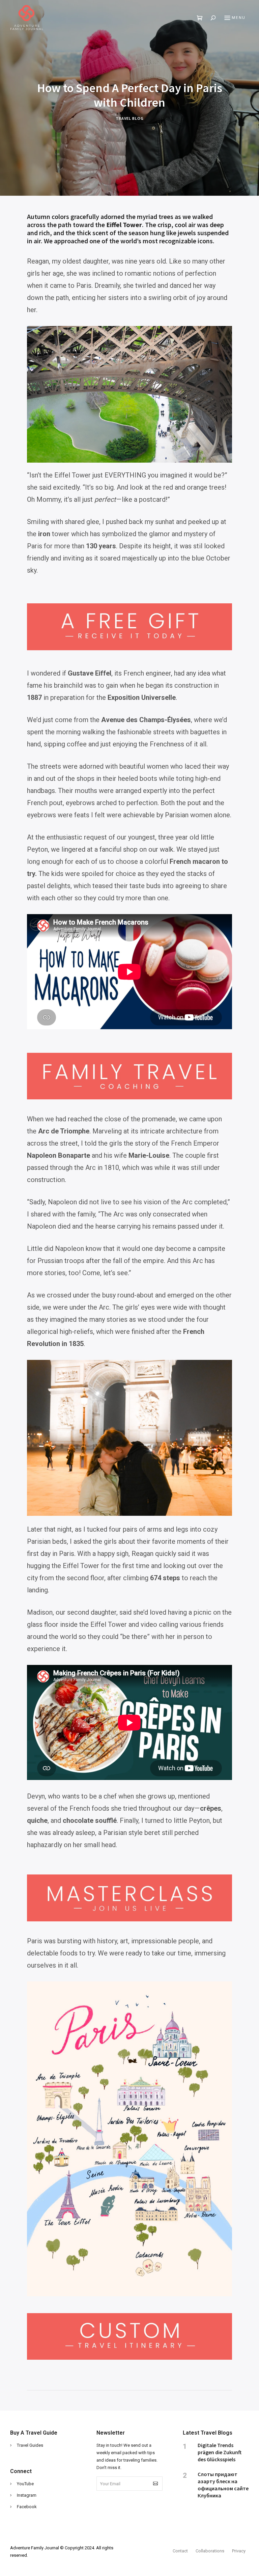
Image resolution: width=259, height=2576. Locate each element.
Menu (239, 18)
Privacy (239, 2551)
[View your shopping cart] (200, 18)
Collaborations (210, 2551)
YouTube (25, 2484)
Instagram (27, 2495)
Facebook (27, 2507)
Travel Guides (30, 2445)
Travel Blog (130, 119)
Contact (180, 2551)
